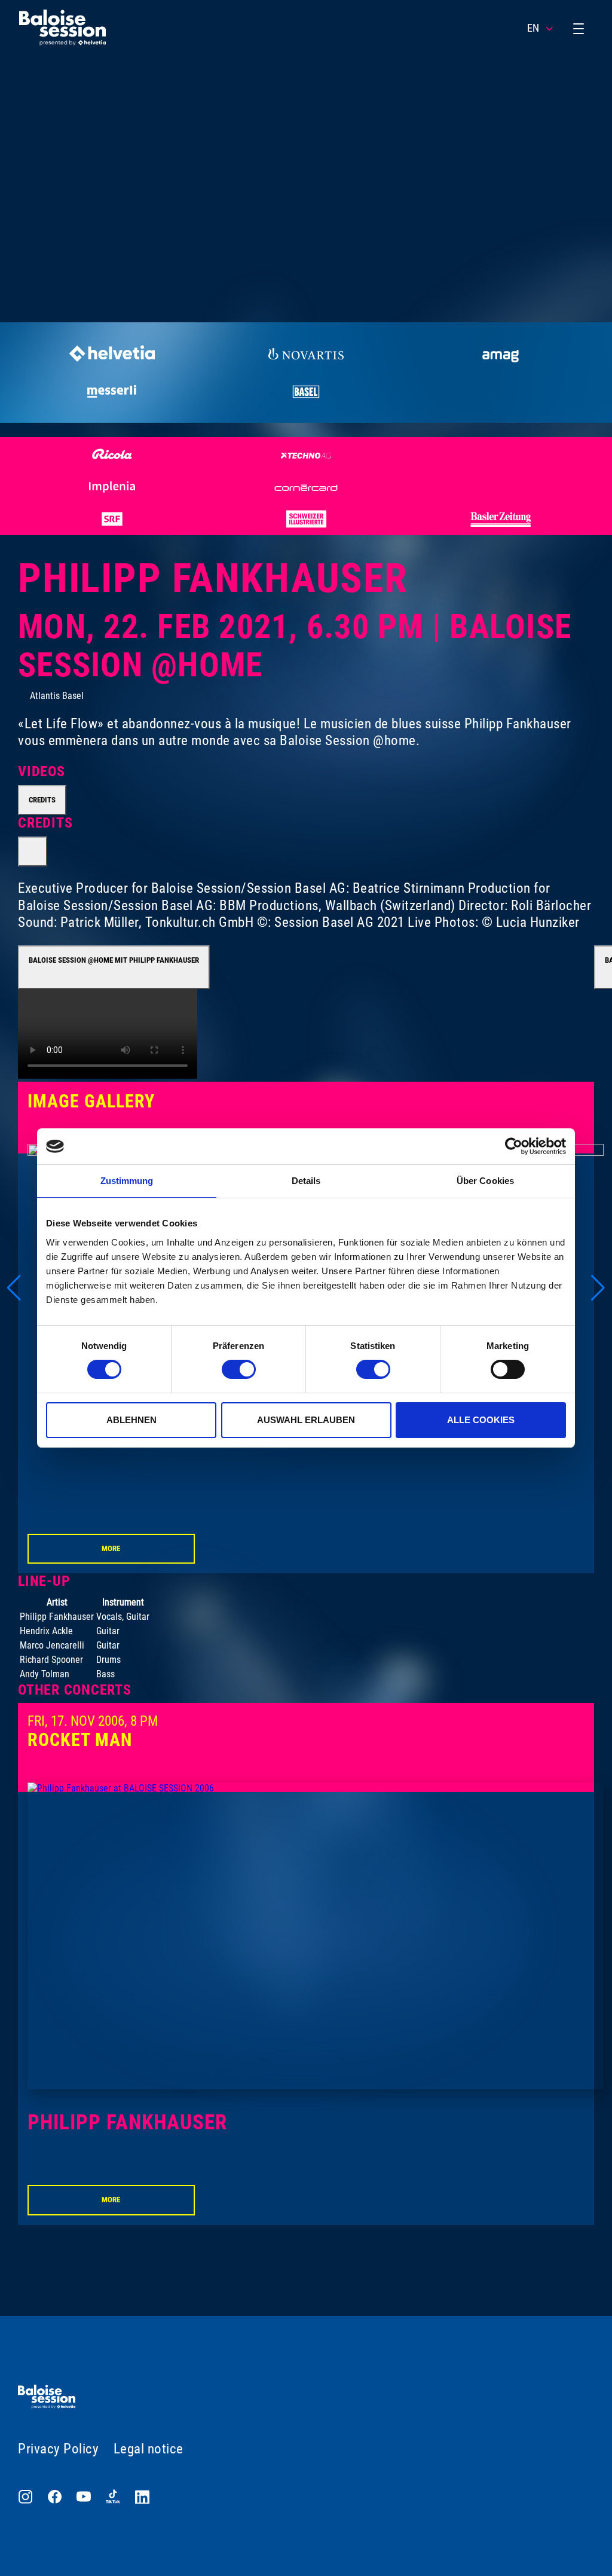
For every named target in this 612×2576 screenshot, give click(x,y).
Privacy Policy (58, 2449)
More (111, 1548)
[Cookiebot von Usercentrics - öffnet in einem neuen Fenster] (514, 1146)
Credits (42, 800)
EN (533, 28)
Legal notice (149, 2449)
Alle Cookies (481, 1420)
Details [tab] (306, 1181)
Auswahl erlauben (306, 1420)
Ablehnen (131, 1420)
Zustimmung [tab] (127, 1181)
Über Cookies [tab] (485, 1181)
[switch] (239, 1369)
